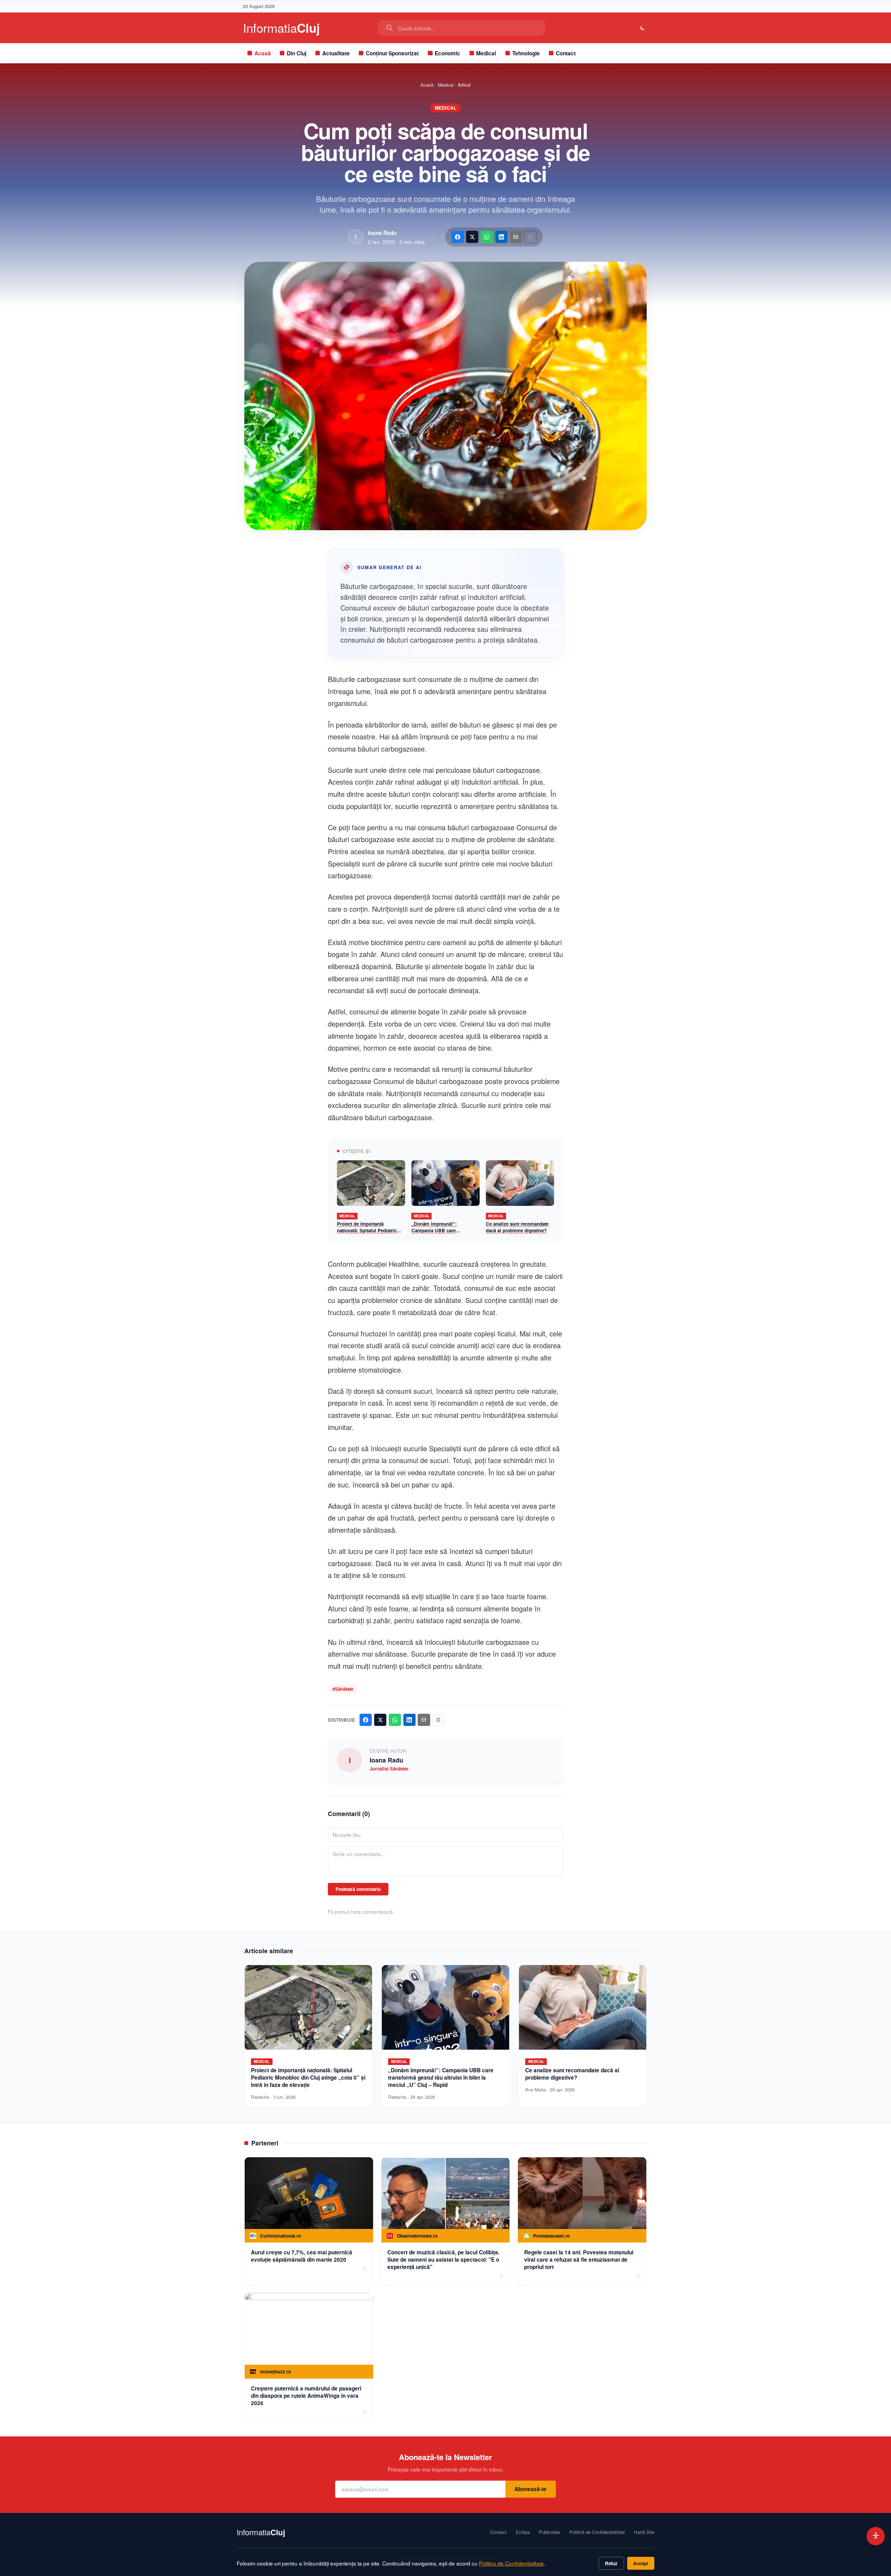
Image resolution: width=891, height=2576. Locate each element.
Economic (447, 53)
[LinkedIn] (501, 237)
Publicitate (549, 2532)
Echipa (523, 2532)
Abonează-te (530, 2489)
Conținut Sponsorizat (392, 53)
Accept (641, 2563)
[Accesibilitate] (876, 2536)
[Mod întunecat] (643, 28)
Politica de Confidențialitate (511, 2563)
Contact (566, 53)
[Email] (516, 237)
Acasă (263, 53)
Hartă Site (644, 2532)
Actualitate (336, 53)
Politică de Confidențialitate (597, 2532)
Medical (486, 53)
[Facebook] (458, 237)
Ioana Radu (382, 233)
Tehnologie (526, 53)
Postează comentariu (358, 1889)
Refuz (611, 2563)
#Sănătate (343, 1689)
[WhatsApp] (487, 237)
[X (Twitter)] (472, 237)
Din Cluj (297, 53)
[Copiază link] (530, 237)
